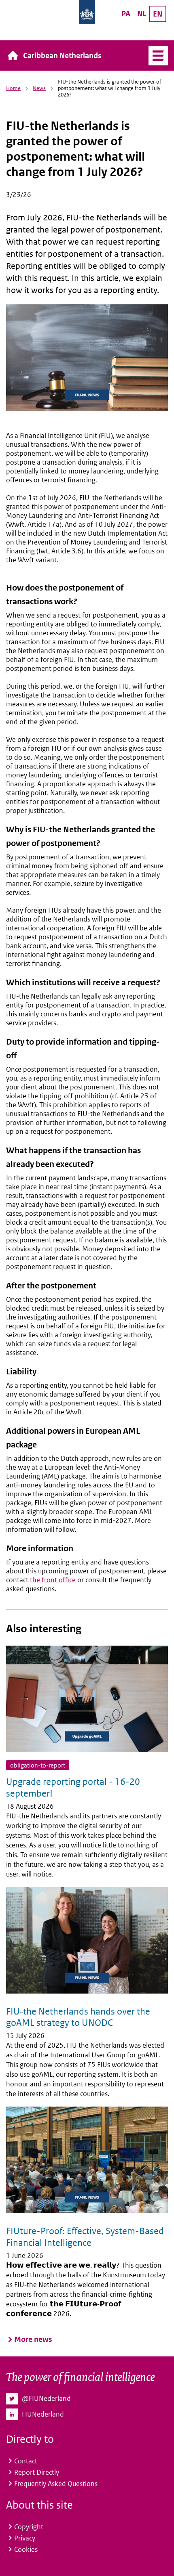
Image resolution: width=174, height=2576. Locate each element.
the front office (53, 1580)
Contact (26, 2461)
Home (13, 88)
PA (126, 14)
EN (158, 14)
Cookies (26, 2549)
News (39, 88)
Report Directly (37, 2472)
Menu (155, 56)
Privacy (25, 2538)
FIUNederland (43, 2414)
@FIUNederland (46, 2398)
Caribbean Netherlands (62, 55)
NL (142, 14)
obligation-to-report (38, 1765)
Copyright (29, 2527)
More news (33, 2339)
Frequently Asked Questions (56, 2484)
